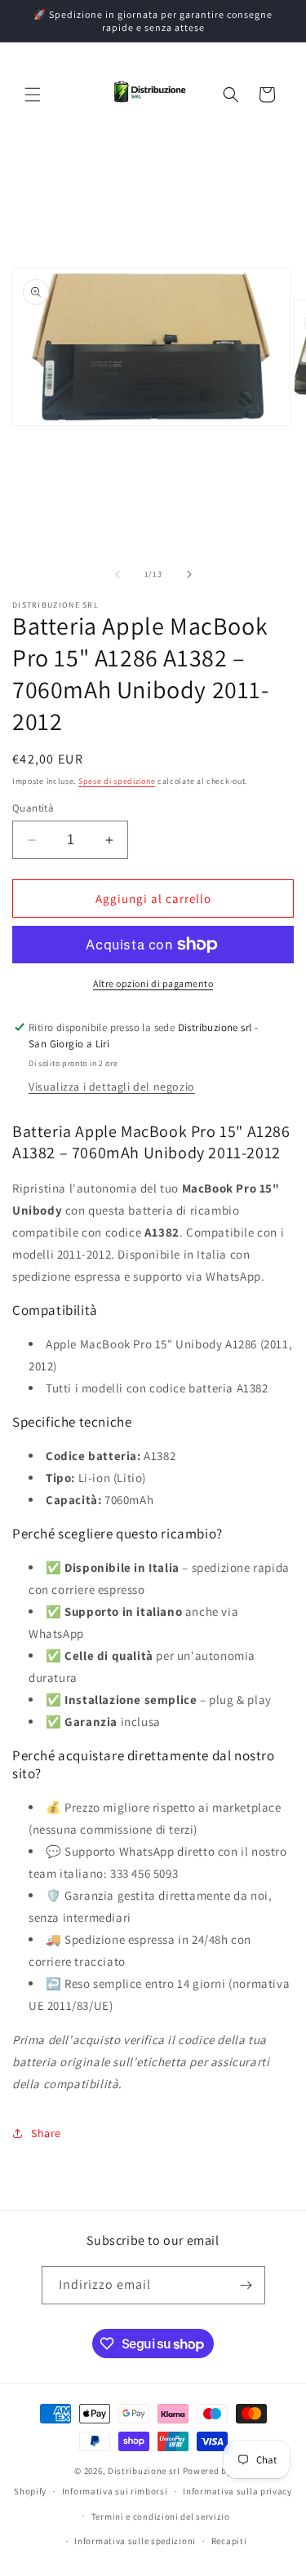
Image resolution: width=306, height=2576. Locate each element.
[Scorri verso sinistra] (118, 574)
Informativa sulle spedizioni (135, 2541)
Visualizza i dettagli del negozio (112, 1087)
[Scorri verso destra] (189, 574)
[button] (33, 95)
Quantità (33, 808)
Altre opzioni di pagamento (153, 983)
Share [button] (46, 2133)
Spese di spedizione (117, 781)
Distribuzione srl (144, 2471)
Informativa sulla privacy (237, 2491)
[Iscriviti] (246, 2285)
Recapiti (229, 2541)
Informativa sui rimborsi (115, 2491)
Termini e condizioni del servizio (161, 2516)
